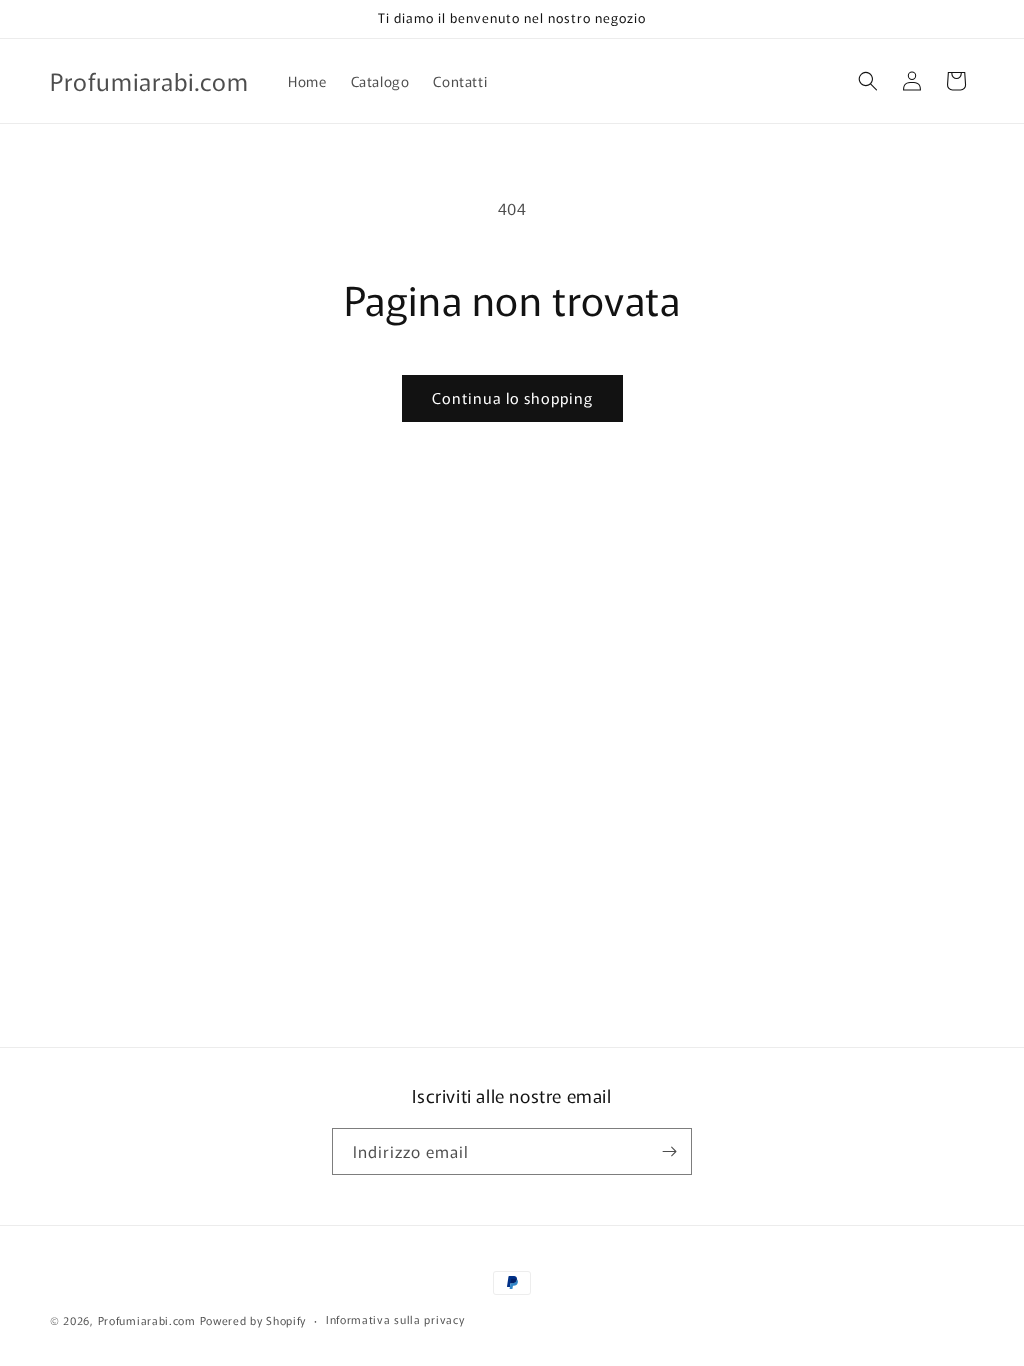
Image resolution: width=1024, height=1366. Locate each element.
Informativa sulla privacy (395, 1319)
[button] (868, 81)
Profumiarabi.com (147, 1320)
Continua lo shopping (512, 397)
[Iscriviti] (669, 1151)
